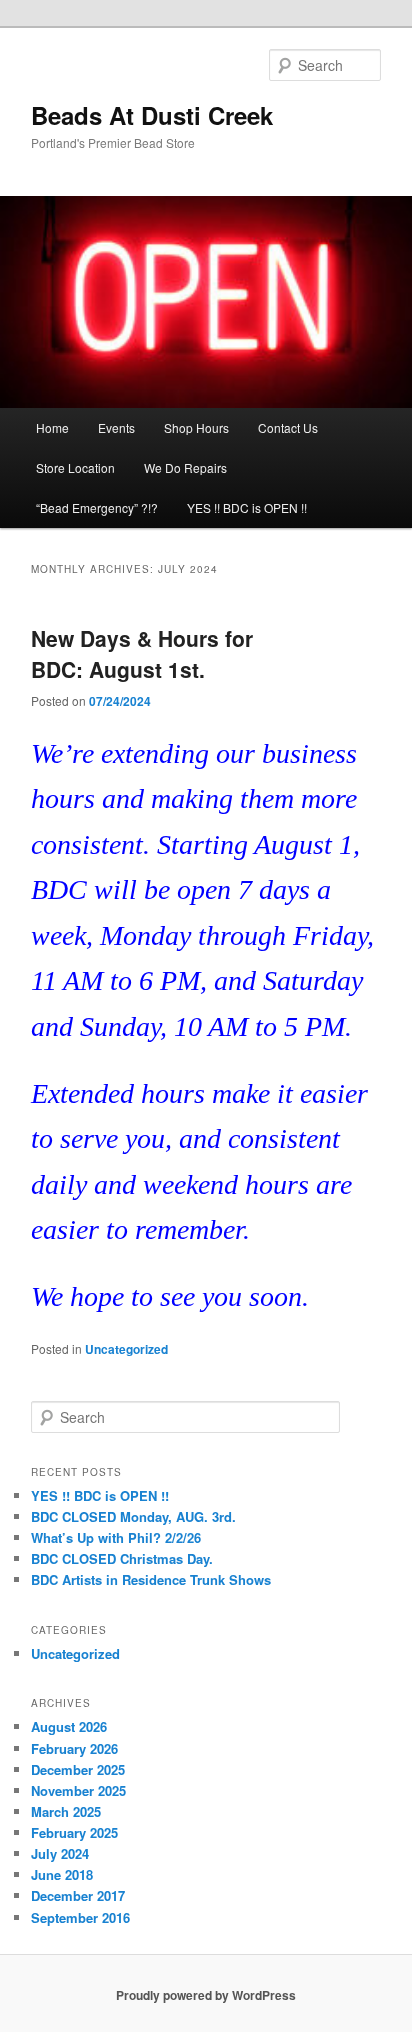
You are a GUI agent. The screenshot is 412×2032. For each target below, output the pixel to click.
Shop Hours (196, 427)
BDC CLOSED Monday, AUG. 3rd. (133, 1516)
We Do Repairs (185, 467)
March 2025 (66, 1811)
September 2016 (80, 1917)
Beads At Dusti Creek (152, 115)
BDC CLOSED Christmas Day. (122, 1558)
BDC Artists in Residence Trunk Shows (151, 1579)
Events (116, 427)
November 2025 (78, 1790)
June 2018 (62, 1874)
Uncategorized (126, 1349)
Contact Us (288, 427)
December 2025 (78, 1769)
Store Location (75, 467)
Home (52, 427)
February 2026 (74, 1748)
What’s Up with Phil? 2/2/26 (116, 1537)
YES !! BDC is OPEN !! (247, 507)
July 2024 (60, 1853)
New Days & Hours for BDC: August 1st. (142, 654)
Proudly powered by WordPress (206, 1995)
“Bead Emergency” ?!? (97, 507)
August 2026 (69, 1726)
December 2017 (78, 1895)
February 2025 (74, 1832)
